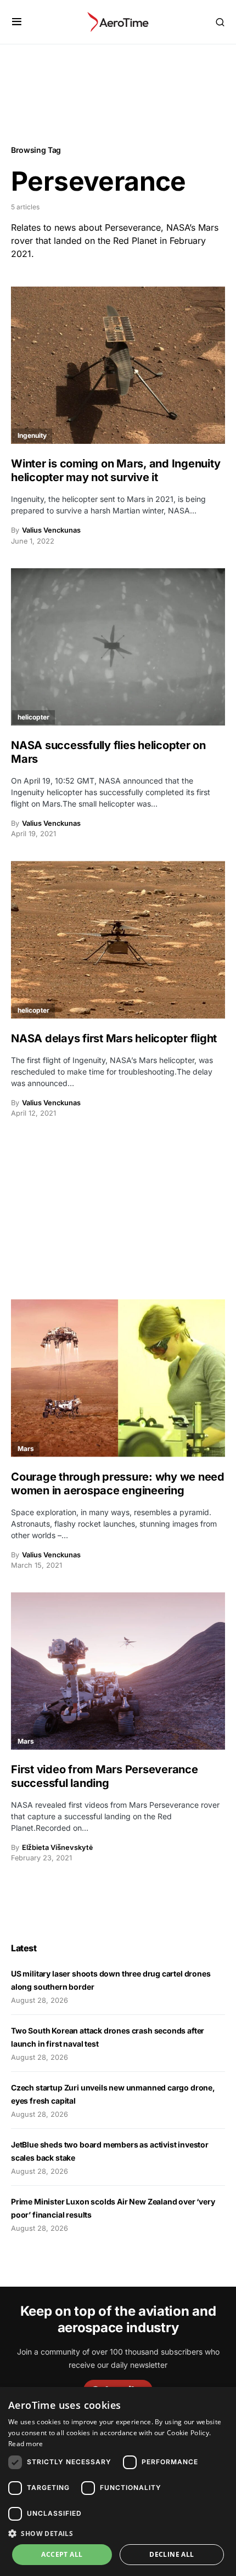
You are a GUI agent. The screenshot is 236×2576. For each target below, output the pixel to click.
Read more (26, 2444)
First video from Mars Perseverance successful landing (105, 1776)
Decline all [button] (172, 2554)
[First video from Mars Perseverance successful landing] (118, 1671)
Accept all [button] (62, 2554)
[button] (17, 22)
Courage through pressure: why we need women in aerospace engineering (118, 1484)
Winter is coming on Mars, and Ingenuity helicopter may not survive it (116, 470)
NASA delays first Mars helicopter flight (114, 1038)
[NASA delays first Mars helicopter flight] (118, 939)
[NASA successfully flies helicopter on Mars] (118, 647)
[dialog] (118, 2481)
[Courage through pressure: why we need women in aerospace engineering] (118, 1378)
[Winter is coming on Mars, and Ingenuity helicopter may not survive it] (118, 365)
